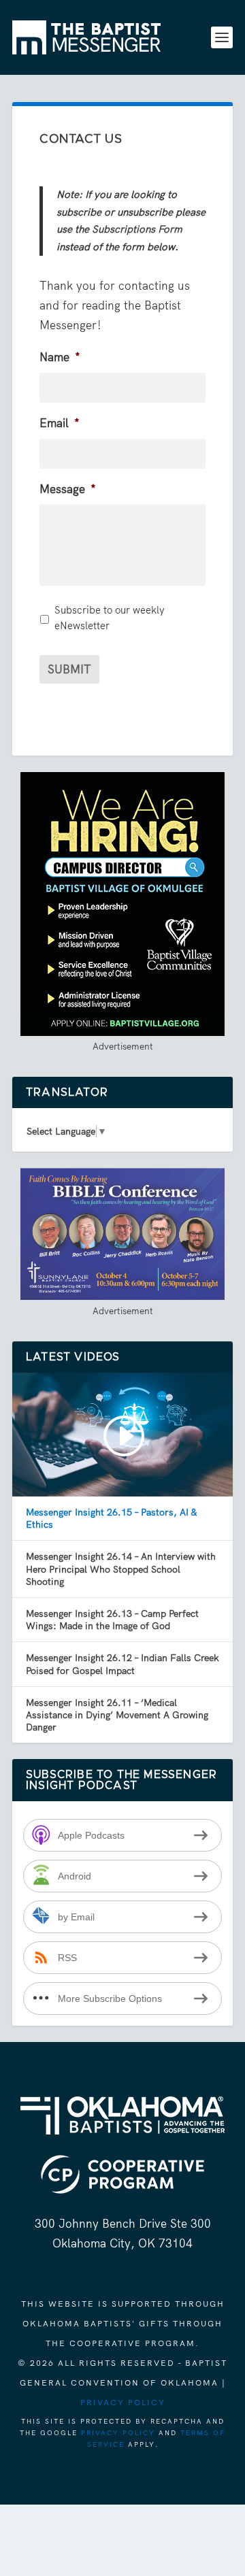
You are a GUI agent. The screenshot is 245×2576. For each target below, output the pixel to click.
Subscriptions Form (137, 229)
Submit (69, 669)
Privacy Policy (123, 2403)
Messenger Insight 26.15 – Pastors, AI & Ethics (111, 1518)
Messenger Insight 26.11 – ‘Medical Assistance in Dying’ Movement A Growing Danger (117, 1715)
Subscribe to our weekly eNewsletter (110, 618)
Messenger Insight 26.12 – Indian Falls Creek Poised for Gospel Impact (122, 1664)
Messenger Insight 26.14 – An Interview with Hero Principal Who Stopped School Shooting (121, 1569)
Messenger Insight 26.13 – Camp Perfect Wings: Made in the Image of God (112, 1620)
